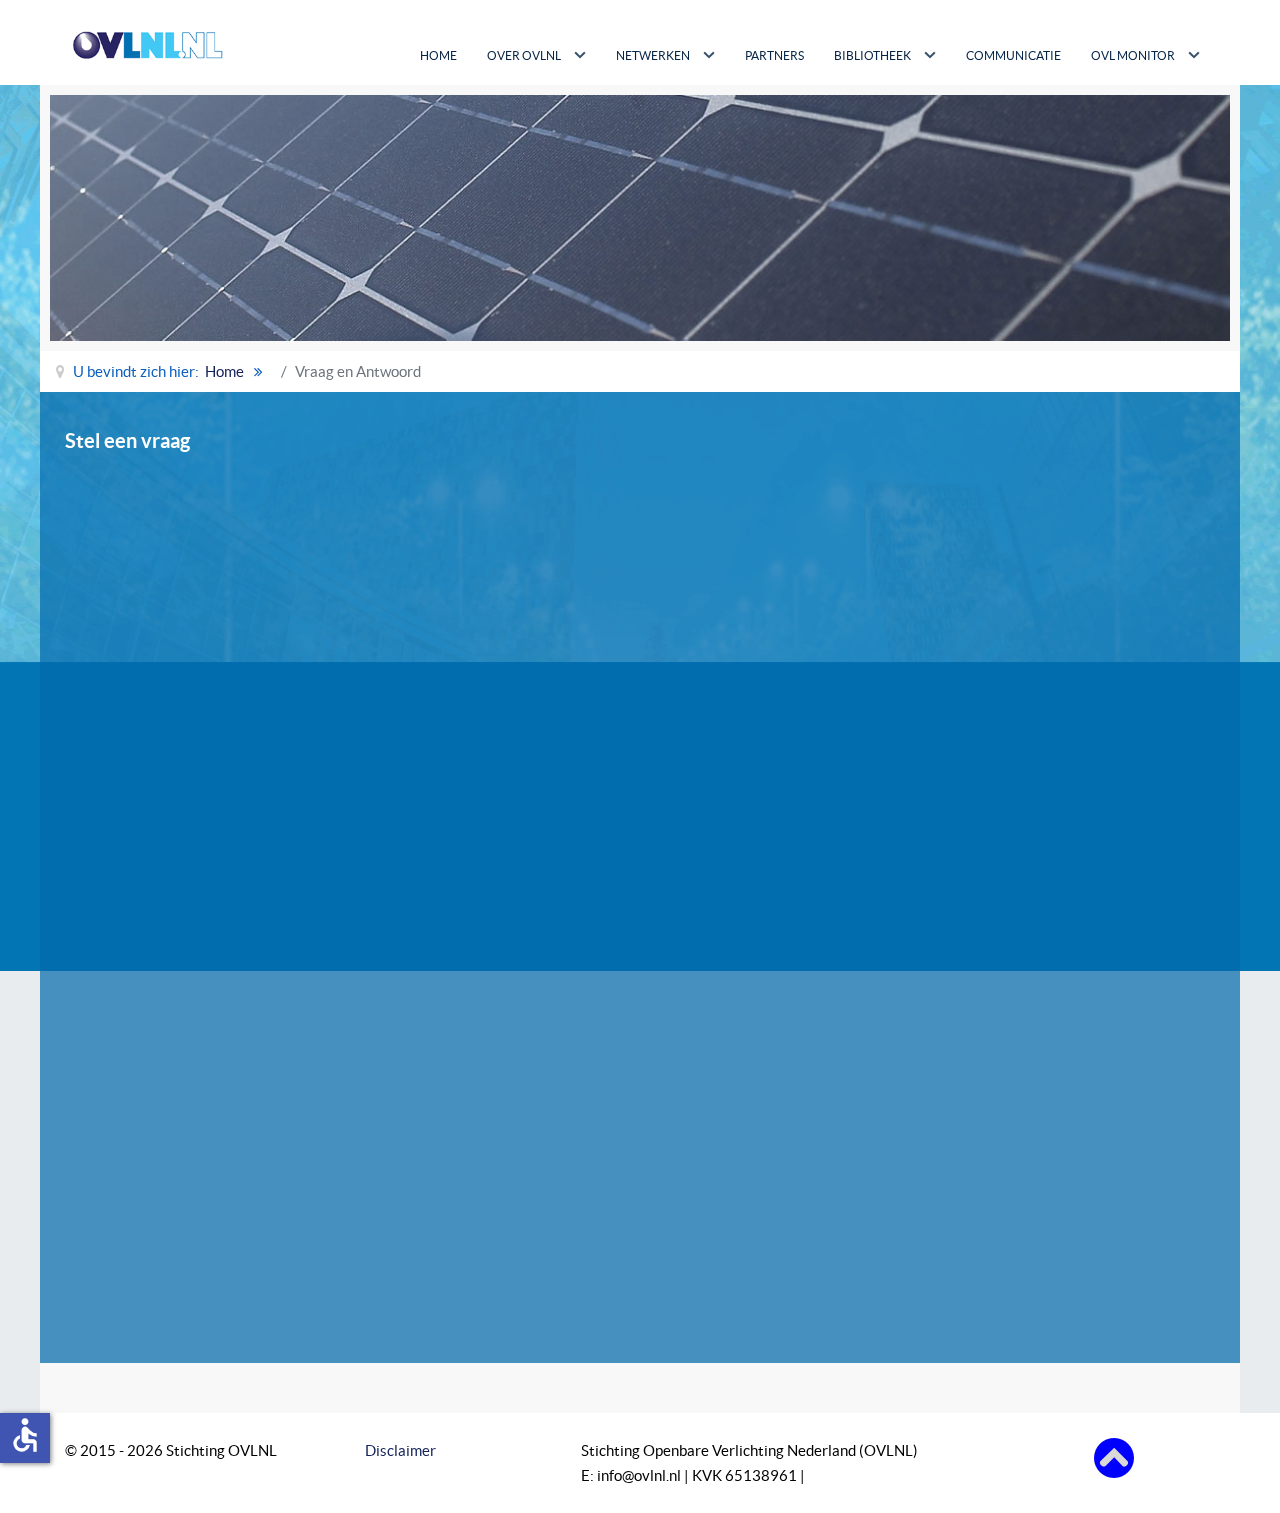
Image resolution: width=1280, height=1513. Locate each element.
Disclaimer (400, 1450)
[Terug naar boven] (1114, 1456)
